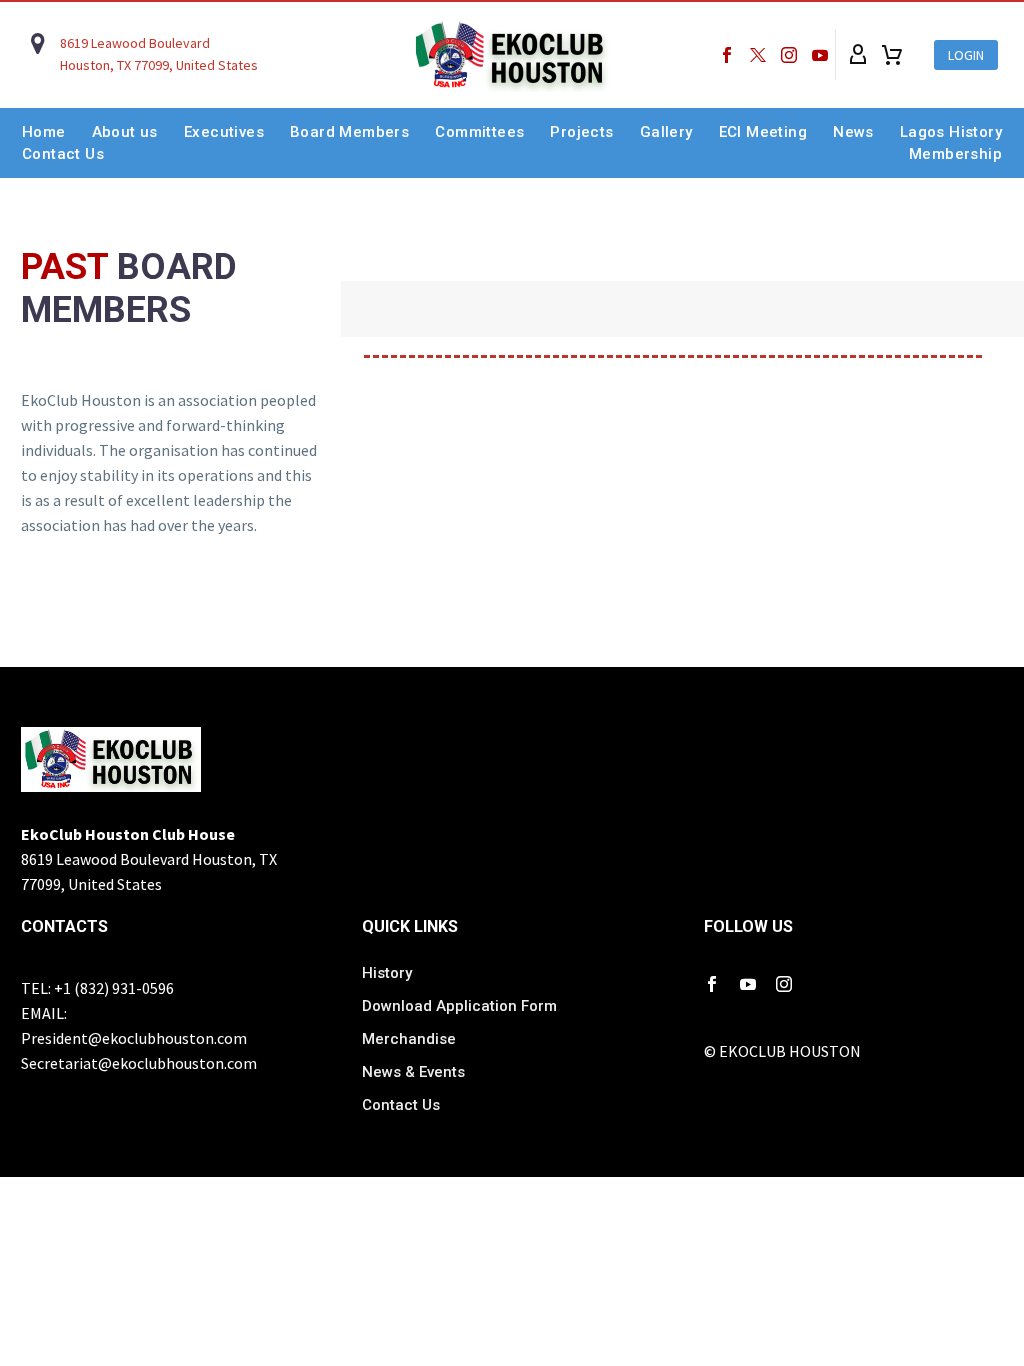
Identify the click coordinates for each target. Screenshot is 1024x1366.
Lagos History (951, 132)
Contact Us (63, 154)
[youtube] (748, 984)
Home (44, 132)
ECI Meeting (763, 132)
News (853, 132)
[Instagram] (789, 55)
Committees (479, 132)
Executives (224, 132)
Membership (955, 154)
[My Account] (858, 55)
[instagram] (784, 984)
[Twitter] (758, 55)
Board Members (349, 132)
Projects (581, 132)
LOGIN (966, 55)
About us (125, 132)
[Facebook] (727, 55)
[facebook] (712, 984)
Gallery (666, 132)
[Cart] (892, 55)
